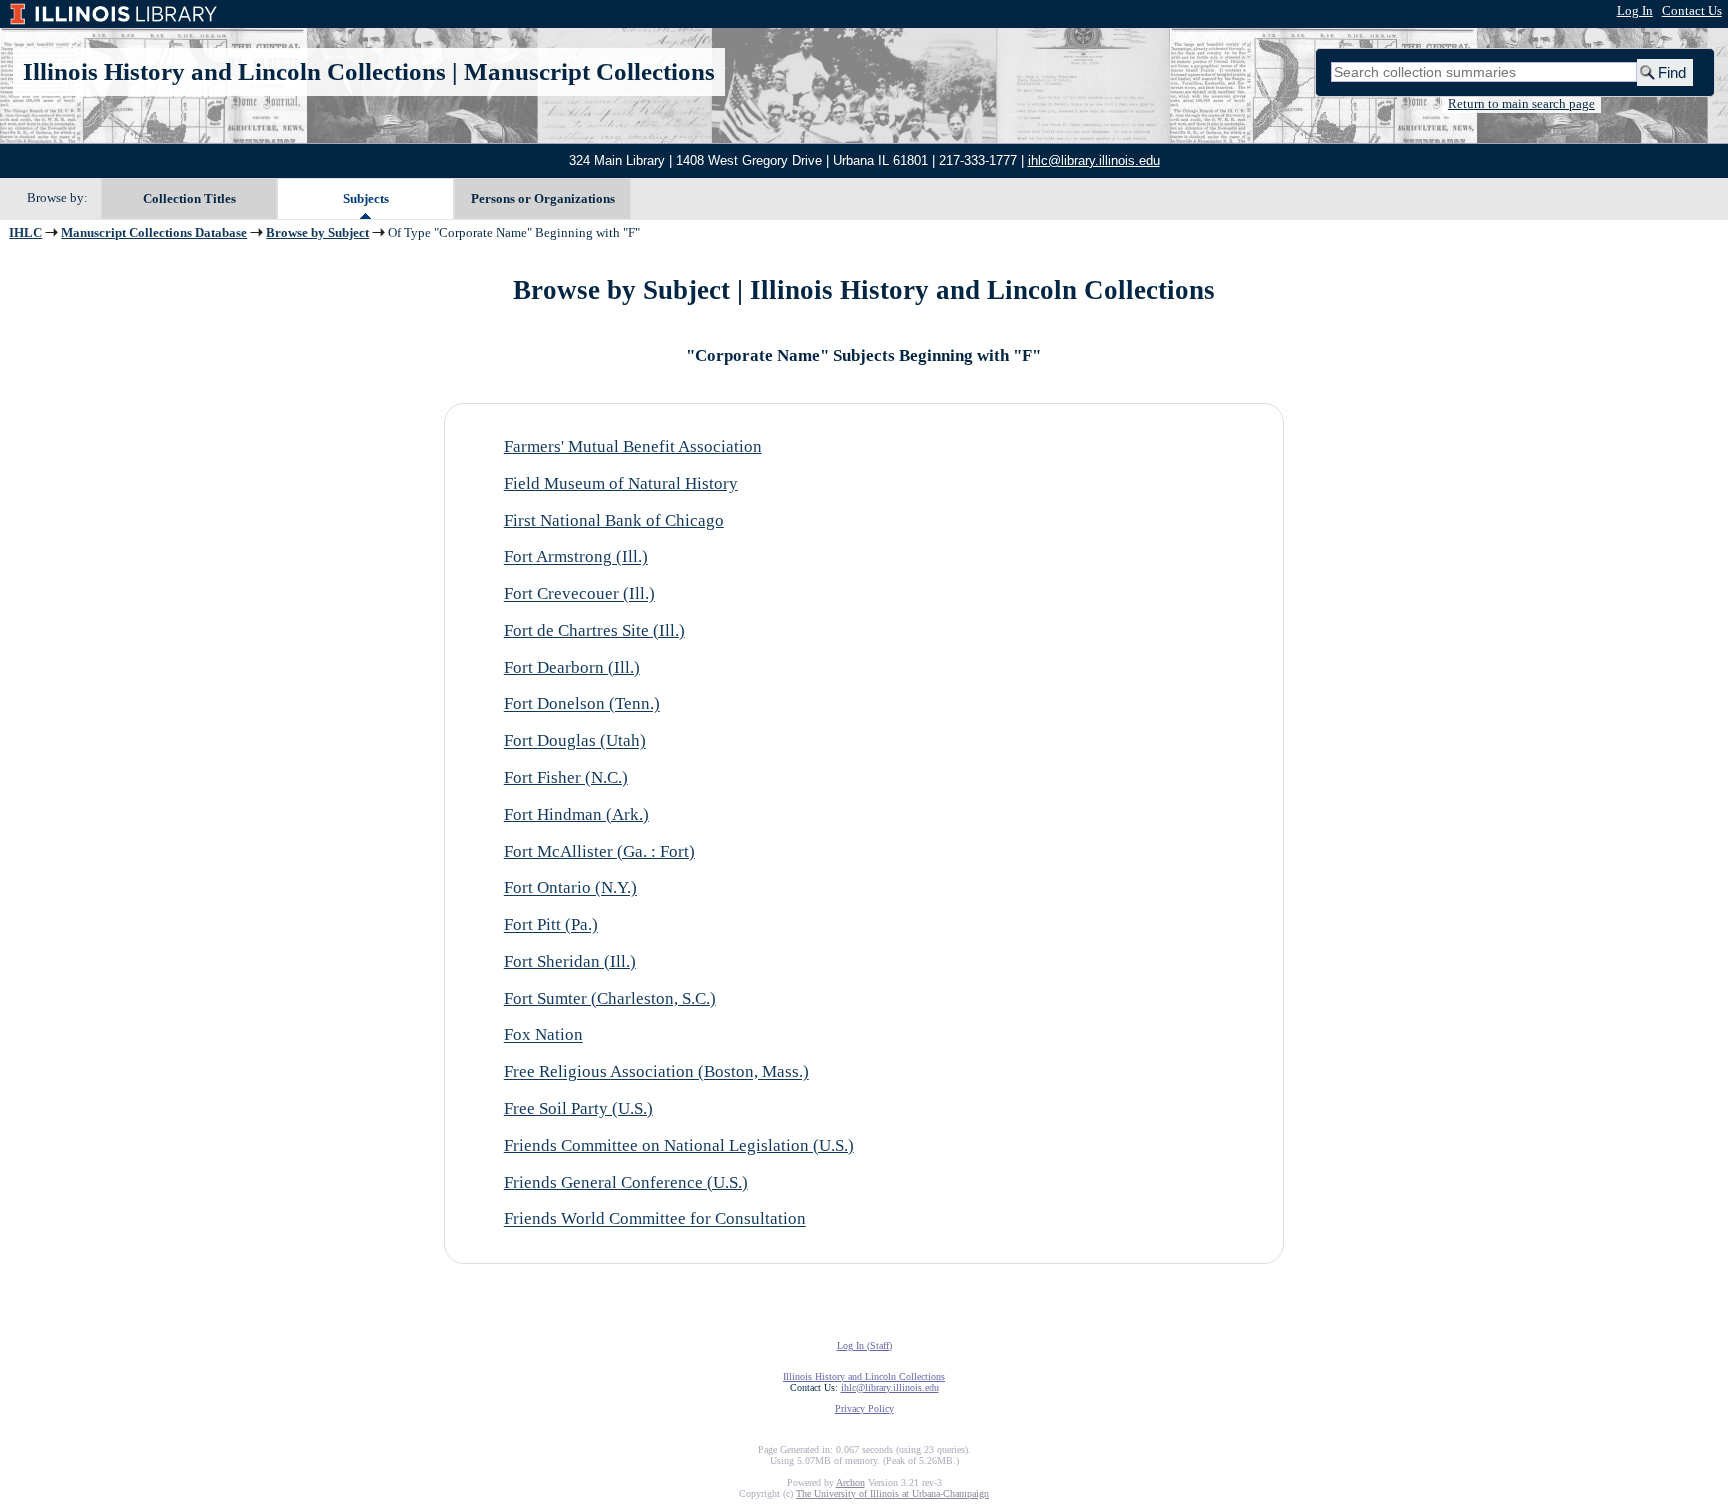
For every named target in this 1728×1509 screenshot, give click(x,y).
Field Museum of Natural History (621, 483)
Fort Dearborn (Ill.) (572, 667)
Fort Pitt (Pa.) (551, 925)
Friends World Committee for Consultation (655, 1219)
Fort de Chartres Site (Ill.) (594, 630)
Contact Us (1692, 11)
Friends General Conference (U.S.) (626, 1182)
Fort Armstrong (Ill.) (576, 557)
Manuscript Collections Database (154, 233)
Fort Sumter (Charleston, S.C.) (610, 998)
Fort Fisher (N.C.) (566, 777)
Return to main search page (1521, 104)
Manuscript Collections (589, 71)
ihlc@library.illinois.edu (1094, 160)
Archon (850, 1482)
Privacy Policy (864, 1408)
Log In (1635, 11)
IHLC (25, 233)
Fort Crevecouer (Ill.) (579, 594)
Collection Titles (189, 198)
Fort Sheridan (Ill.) (570, 961)
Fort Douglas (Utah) (575, 741)
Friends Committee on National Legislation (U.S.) (679, 1145)
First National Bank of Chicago (614, 520)
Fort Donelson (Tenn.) (582, 704)
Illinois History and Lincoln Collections (234, 71)
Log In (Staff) (864, 1345)
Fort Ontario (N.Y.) (570, 888)
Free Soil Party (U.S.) (578, 1108)
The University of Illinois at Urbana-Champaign (892, 1493)
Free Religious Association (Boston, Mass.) (656, 1072)
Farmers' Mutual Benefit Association (633, 446)
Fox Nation (543, 1035)
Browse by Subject (317, 233)
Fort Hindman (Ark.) (576, 814)
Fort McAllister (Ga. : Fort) (599, 851)
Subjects (366, 198)
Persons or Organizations (543, 198)
